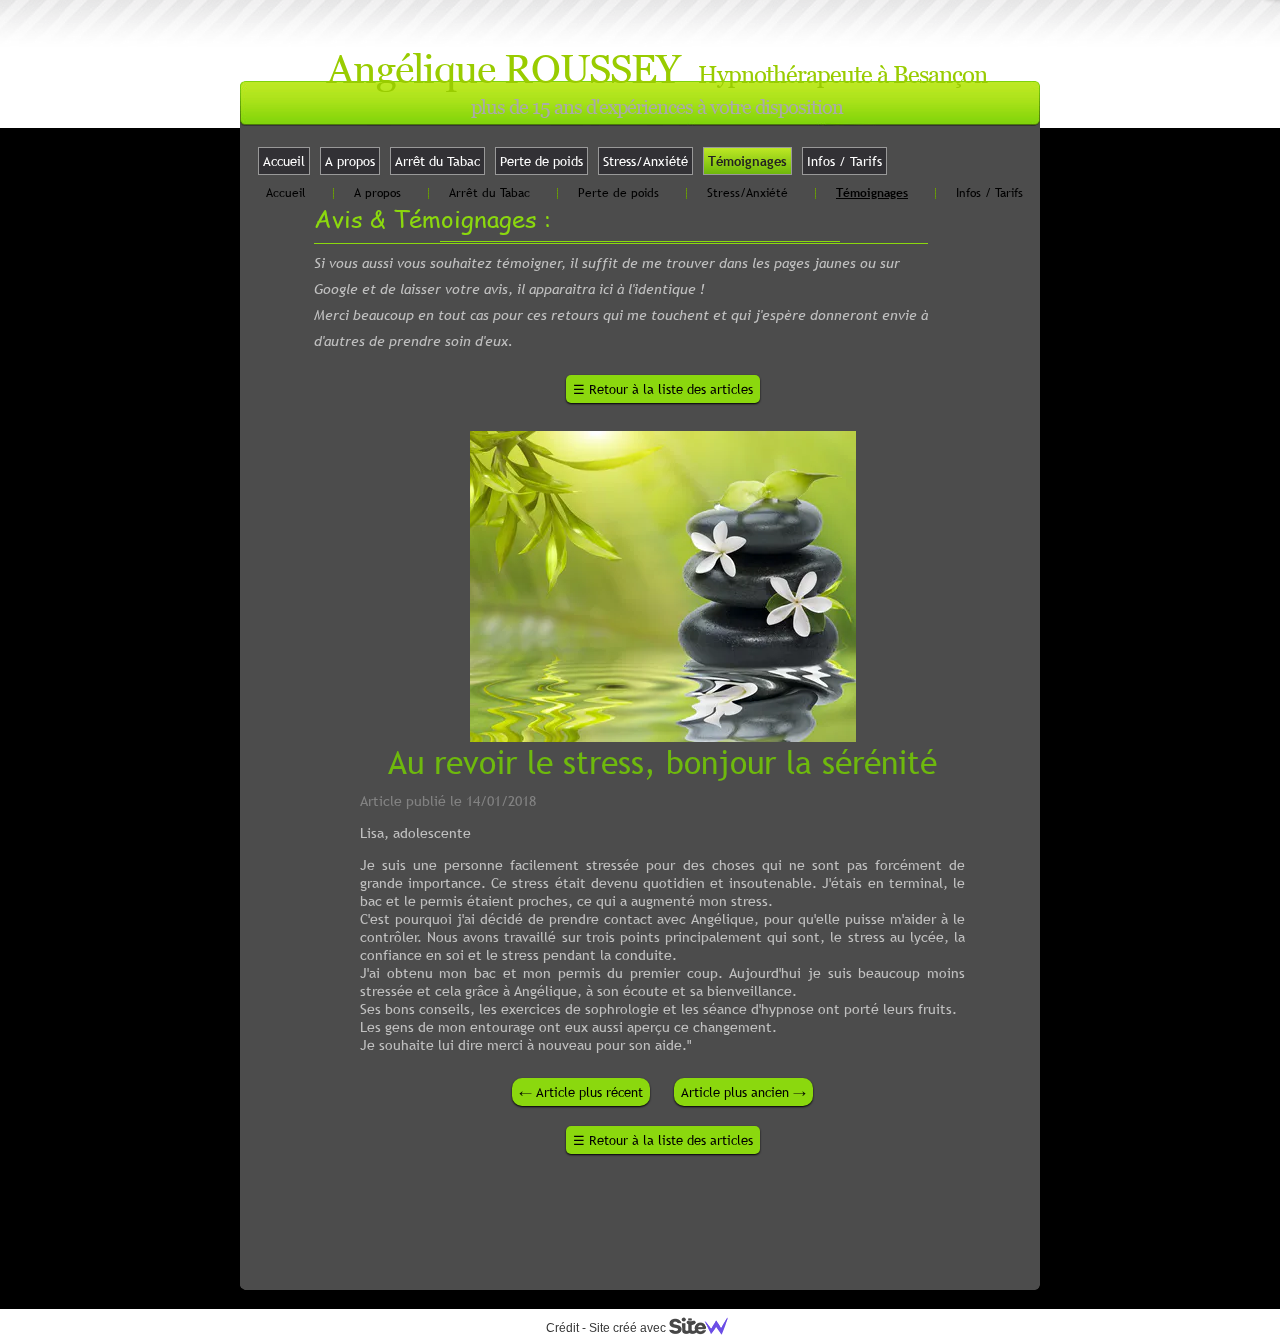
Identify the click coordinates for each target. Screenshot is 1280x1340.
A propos (350, 161)
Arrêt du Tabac (437, 161)
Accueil (284, 161)
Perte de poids (541, 161)
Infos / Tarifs (844, 161)
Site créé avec (629, 1328)
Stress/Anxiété (645, 161)
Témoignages (747, 161)
